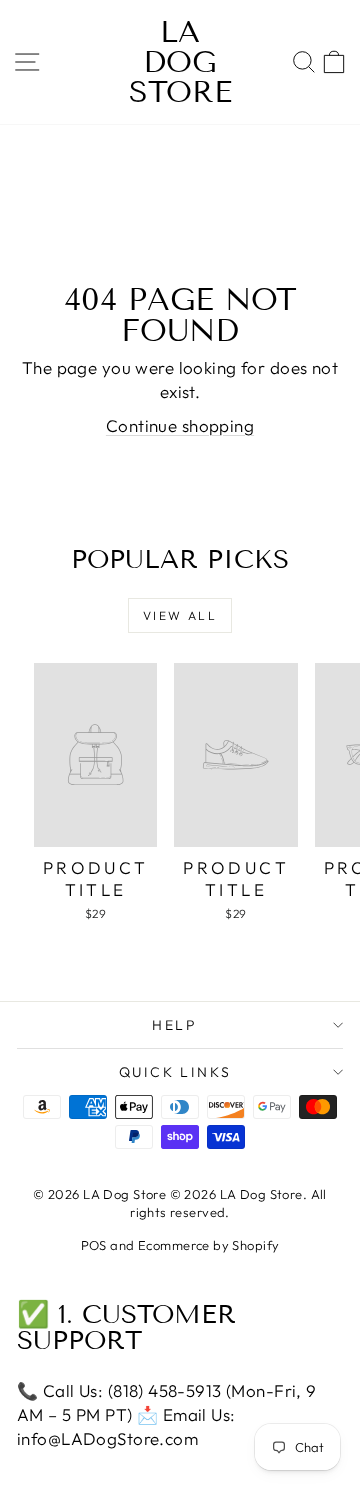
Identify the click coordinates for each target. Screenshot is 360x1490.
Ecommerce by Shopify (209, 1245)
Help (175, 1025)
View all (180, 615)
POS (94, 1245)
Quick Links (175, 1072)
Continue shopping (180, 425)
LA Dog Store (180, 62)
